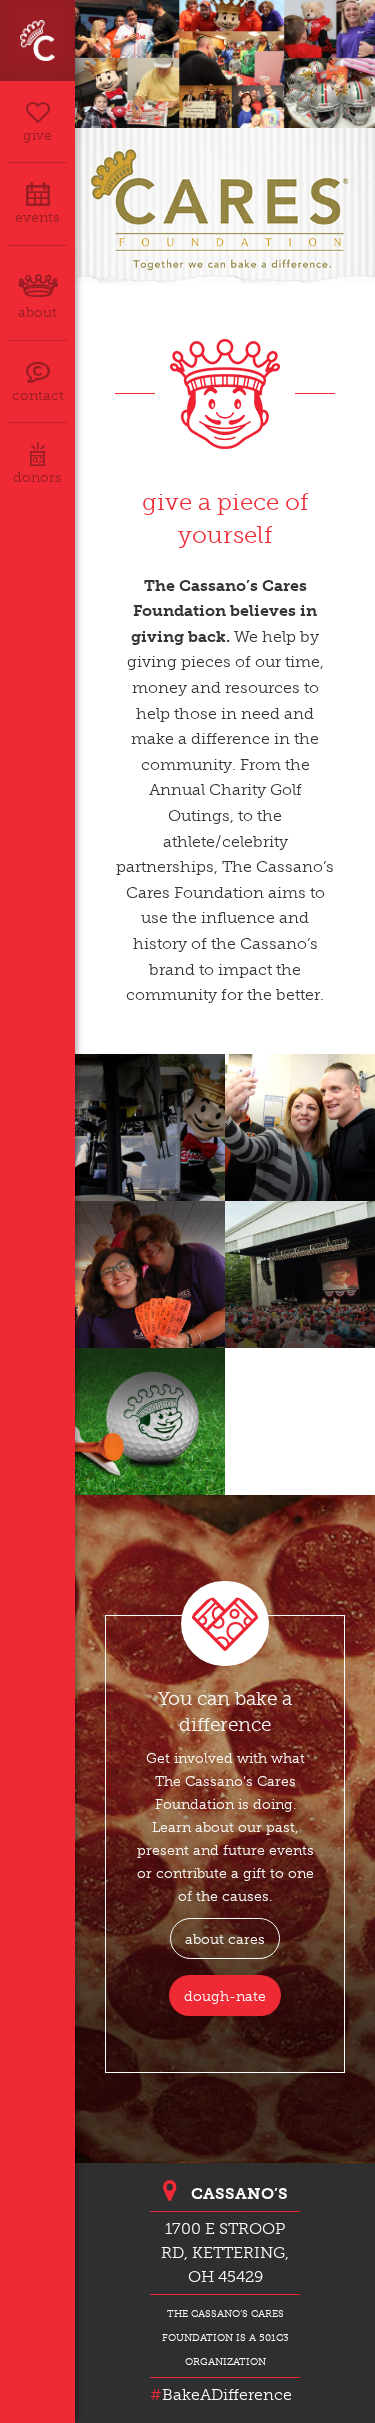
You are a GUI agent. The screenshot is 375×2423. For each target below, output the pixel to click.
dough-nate (225, 1996)
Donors (37, 477)
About (37, 312)
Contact (38, 395)
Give (37, 135)
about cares (225, 1939)
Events (37, 217)
